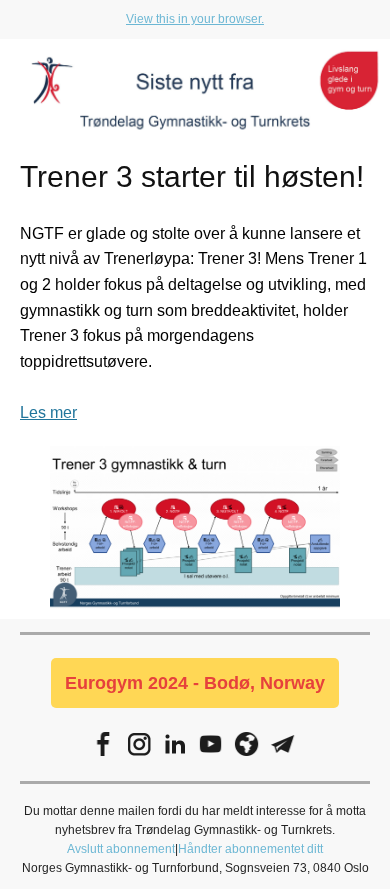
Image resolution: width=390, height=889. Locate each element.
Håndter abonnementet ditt (250, 849)
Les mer (48, 412)
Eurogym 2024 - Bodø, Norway (195, 683)
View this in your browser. (195, 19)
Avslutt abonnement (121, 849)
